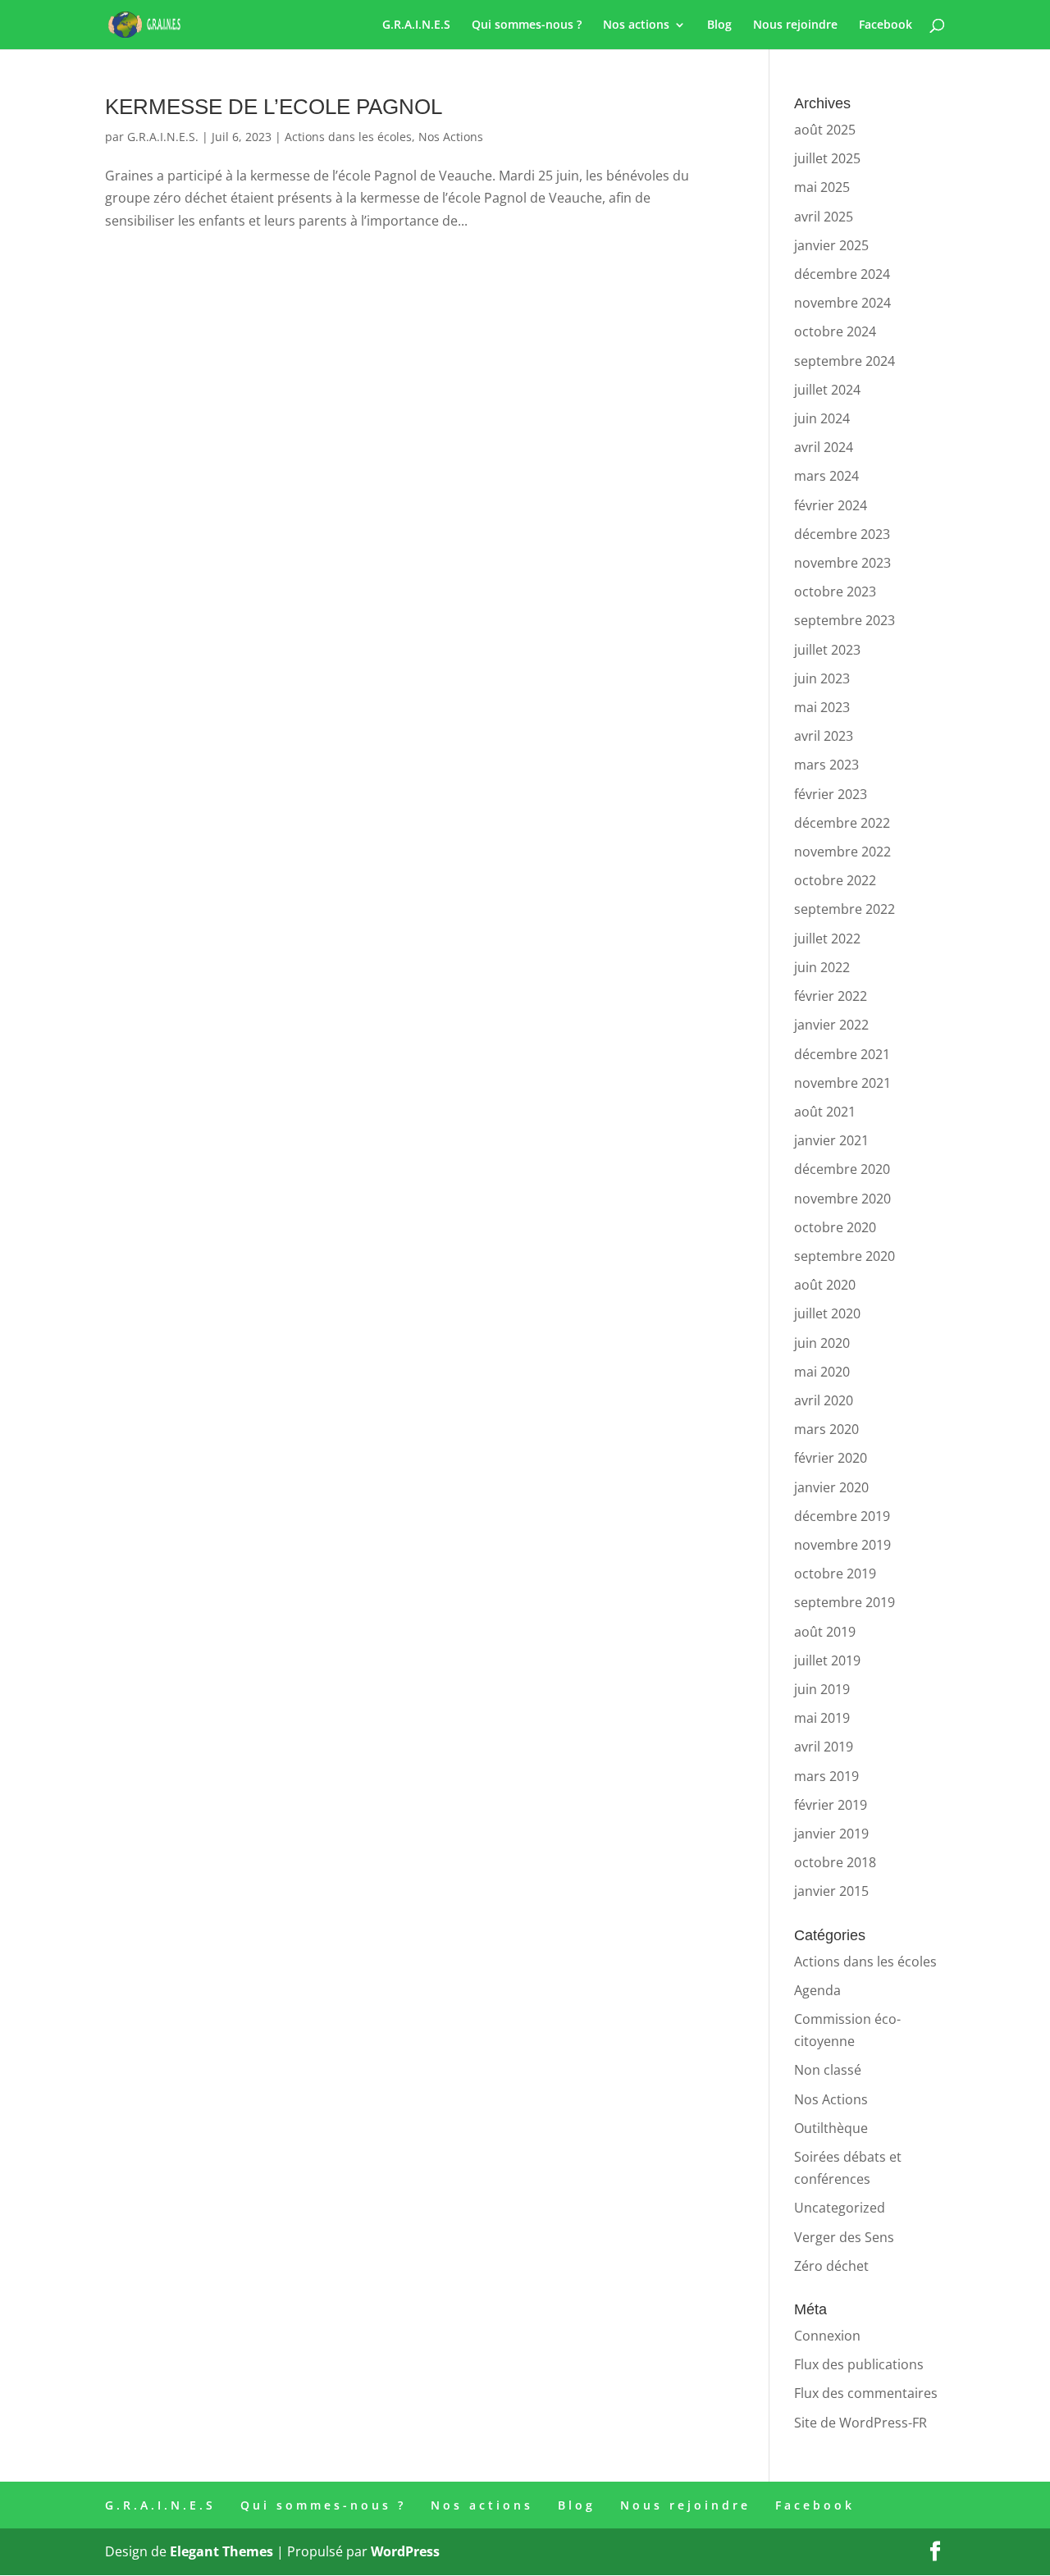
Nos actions (636, 25)
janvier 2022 (831, 1025)
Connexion (827, 2336)
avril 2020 (824, 1400)
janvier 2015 (831, 1891)
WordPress (405, 2551)
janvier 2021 (831, 1140)
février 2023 (831, 794)
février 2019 (831, 1805)
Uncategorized (840, 2208)
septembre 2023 (845, 620)
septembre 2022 (845, 909)
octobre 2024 (835, 331)
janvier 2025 (831, 245)
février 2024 (831, 505)
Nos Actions (451, 137)
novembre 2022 (842, 852)
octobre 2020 (835, 1227)
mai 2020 (822, 1372)
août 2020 (825, 1285)
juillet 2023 (827, 650)
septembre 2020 (845, 1256)
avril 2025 (824, 217)
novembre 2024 (842, 303)
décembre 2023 (842, 534)
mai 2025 (822, 187)
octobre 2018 (835, 1862)
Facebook (886, 25)
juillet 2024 (827, 390)
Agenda (817, 1990)
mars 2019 (826, 1776)
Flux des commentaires (866, 2393)
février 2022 (831, 996)
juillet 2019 (827, 1660)
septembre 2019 (845, 1602)
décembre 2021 (842, 1054)
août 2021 (825, 1112)
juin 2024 (822, 418)
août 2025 (825, 130)
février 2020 (831, 1458)
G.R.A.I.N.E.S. (163, 137)
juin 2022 (822, 967)
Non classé (828, 2070)
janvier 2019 (831, 1834)
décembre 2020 (842, 1169)
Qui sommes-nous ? (527, 25)
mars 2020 (826, 1429)
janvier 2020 (831, 1487)
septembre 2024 (845, 361)
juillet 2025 (827, 158)
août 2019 (825, 1632)
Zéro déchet (831, 2266)
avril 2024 (824, 447)
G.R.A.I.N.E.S (416, 25)
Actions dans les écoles (348, 137)
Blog (719, 25)
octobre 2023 (835, 591)
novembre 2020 (842, 1199)
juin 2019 (822, 1689)
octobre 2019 (835, 1573)
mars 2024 (826, 476)
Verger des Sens (844, 2237)
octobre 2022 (835, 880)
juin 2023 (822, 678)
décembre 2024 (842, 274)
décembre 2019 (842, 1516)
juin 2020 (822, 1343)
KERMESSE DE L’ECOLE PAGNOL (274, 107)
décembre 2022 (842, 823)
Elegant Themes (221, 2551)
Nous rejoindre (795, 25)
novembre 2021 (842, 1083)
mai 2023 (822, 707)
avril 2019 (824, 1747)
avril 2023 (824, 736)
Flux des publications (859, 2364)
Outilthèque (831, 2128)
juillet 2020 (827, 1313)
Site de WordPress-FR (861, 2423)
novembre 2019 (842, 1545)
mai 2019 (822, 1718)
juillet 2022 (827, 939)
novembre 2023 (842, 563)
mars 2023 (826, 765)
